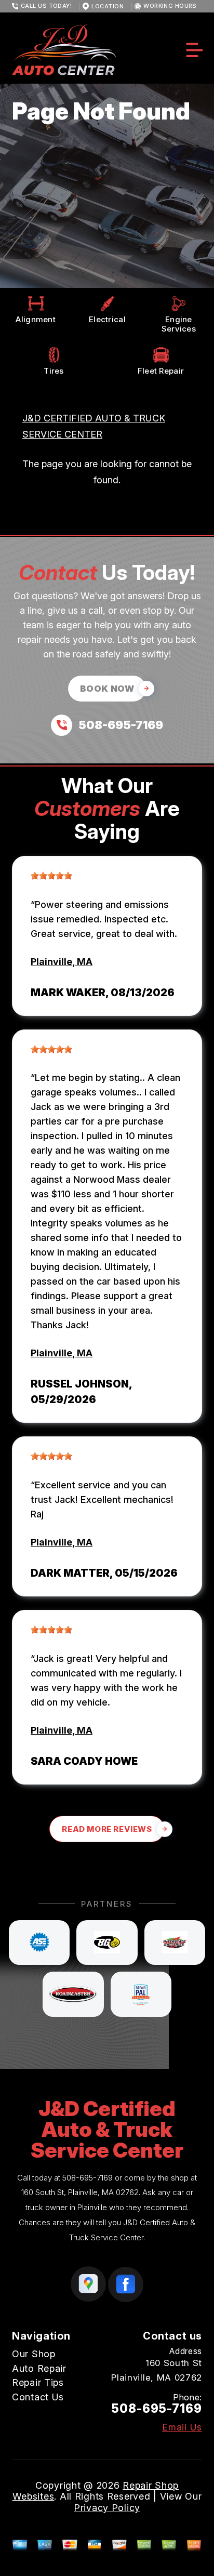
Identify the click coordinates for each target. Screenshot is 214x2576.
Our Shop (34, 2354)
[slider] (51, 876)
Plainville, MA (62, 962)
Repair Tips (38, 2382)
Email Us (182, 2427)
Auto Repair (39, 2368)
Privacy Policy (107, 2508)
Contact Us (38, 2397)
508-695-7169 (88, 2178)
